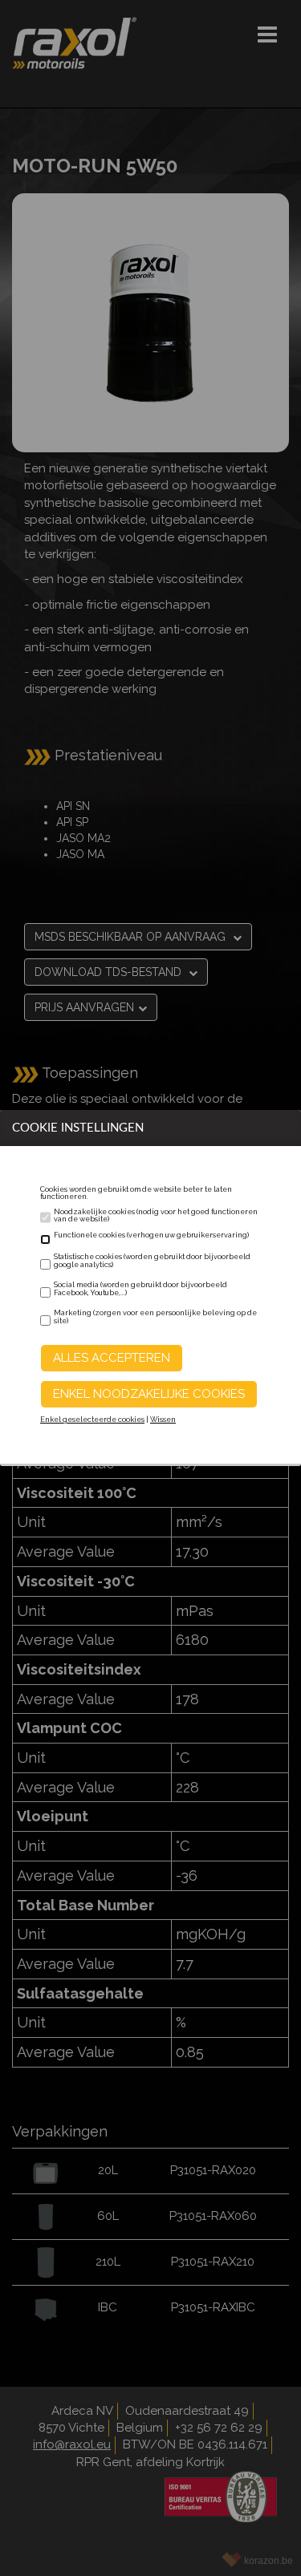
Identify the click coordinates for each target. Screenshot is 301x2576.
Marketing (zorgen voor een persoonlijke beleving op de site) (155, 1317)
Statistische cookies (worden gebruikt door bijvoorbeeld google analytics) (152, 1261)
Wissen (163, 1420)
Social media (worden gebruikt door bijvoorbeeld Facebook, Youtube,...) (140, 1289)
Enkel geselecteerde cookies (92, 1420)
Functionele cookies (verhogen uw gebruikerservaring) (151, 1235)
